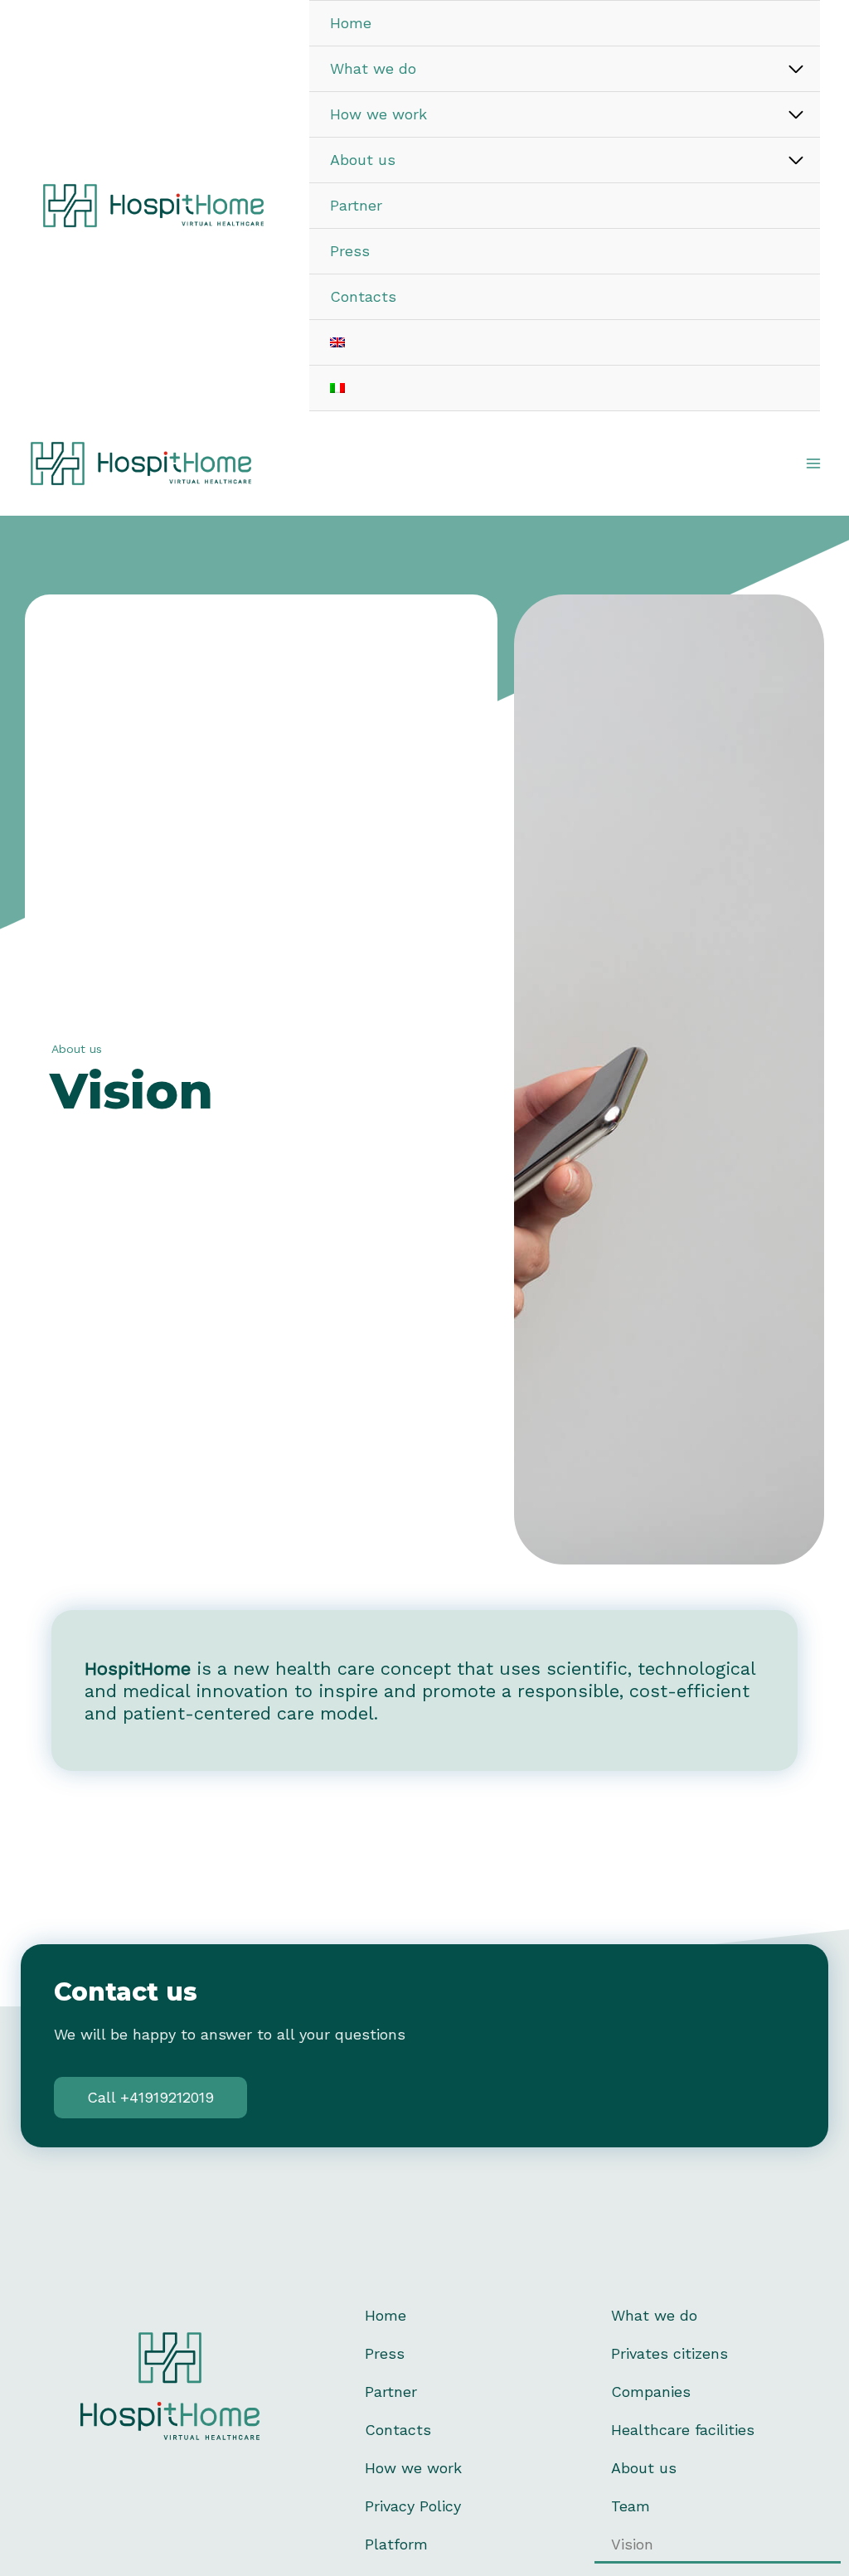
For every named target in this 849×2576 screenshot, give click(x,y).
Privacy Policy (413, 2506)
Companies (651, 2392)
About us (644, 2468)
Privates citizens (669, 2353)
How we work (413, 2468)
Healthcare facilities (683, 2430)
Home (386, 2315)
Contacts (398, 2430)
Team (631, 2506)
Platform (396, 2544)
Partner (391, 2392)
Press (385, 2353)
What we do (654, 2315)
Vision (632, 2544)
